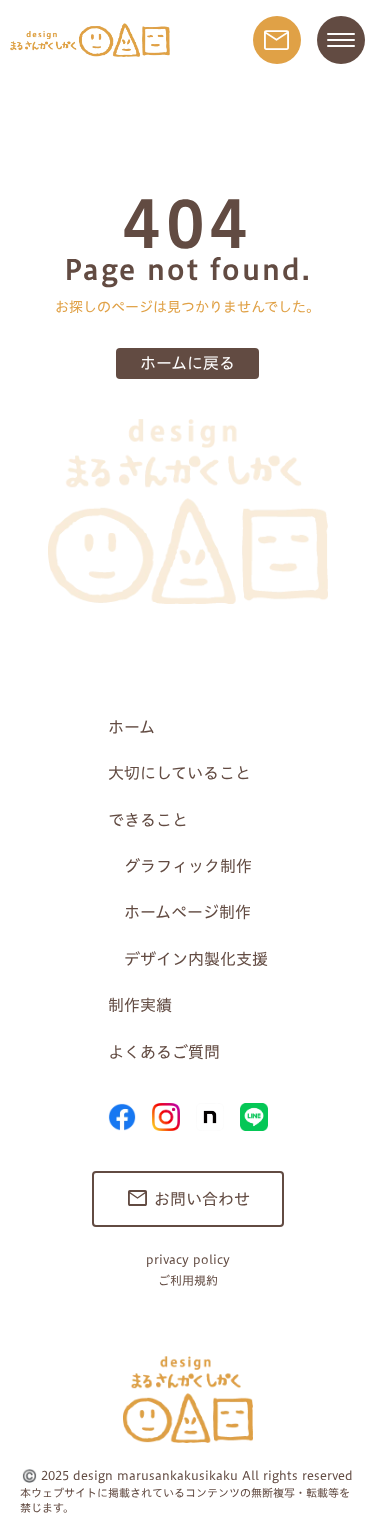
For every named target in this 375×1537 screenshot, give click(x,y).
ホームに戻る (187, 363)
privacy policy (188, 1259)
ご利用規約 (188, 1280)
